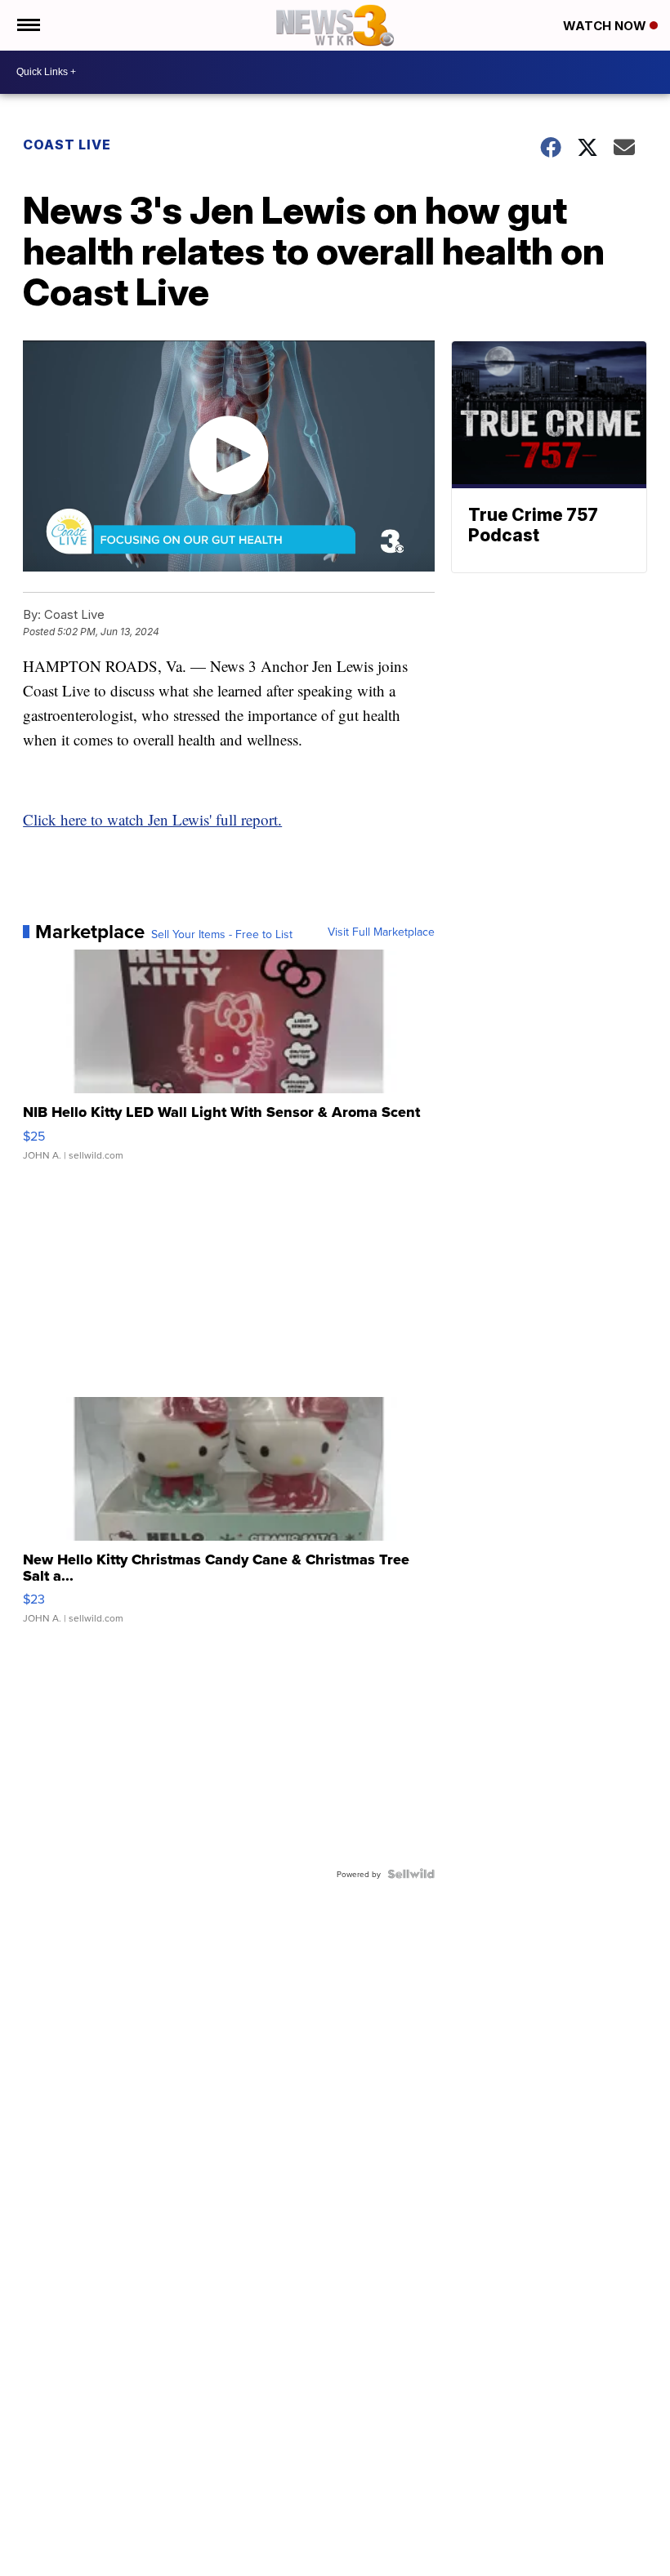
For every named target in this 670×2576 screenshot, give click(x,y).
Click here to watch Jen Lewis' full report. (152, 819)
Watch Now (606, 26)
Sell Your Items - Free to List (222, 934)
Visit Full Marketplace (381, 932)
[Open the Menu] (27, 25)
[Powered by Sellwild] (411, 1874)
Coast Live (67, 145)
